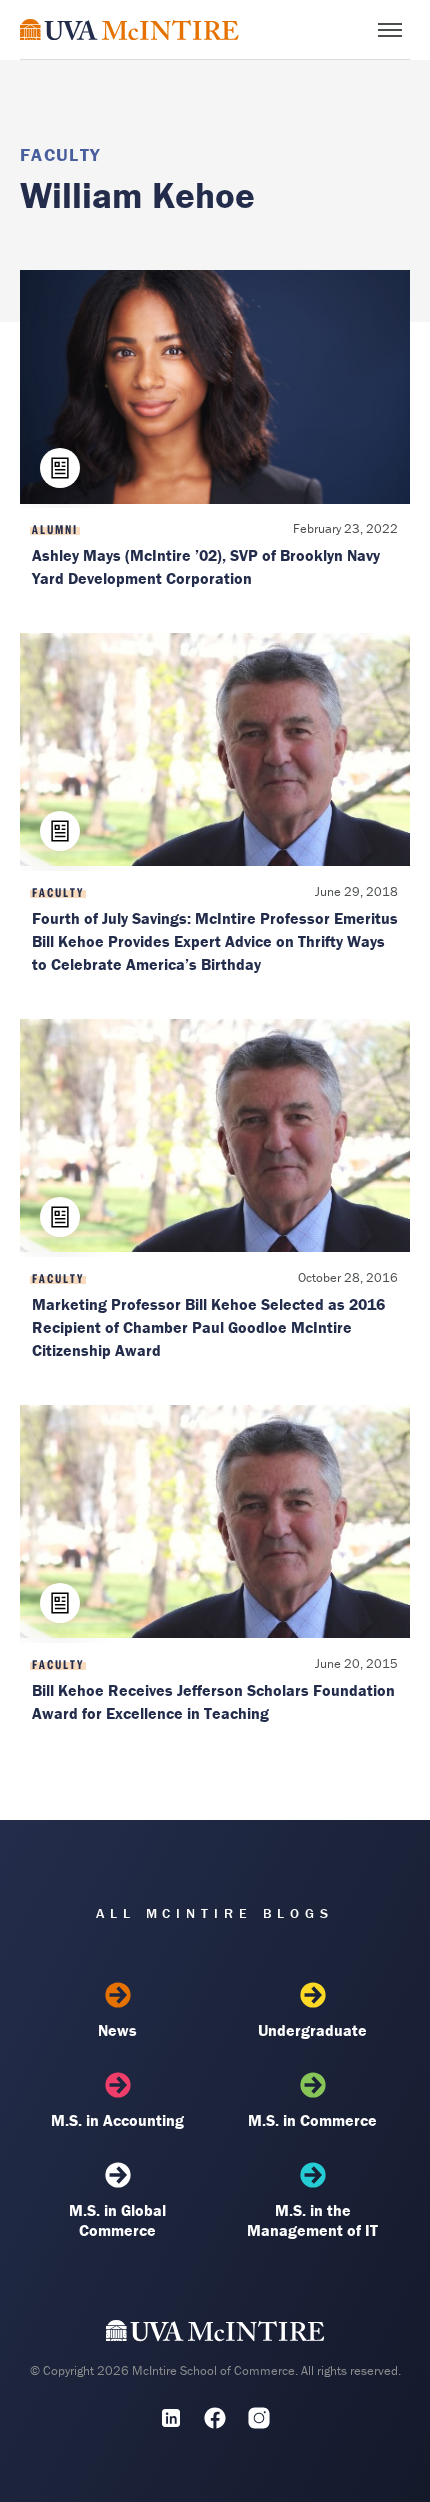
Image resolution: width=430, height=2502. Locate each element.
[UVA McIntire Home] (215, 2336)
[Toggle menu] (390, 30)
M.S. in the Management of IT (312, 2220)
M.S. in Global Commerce (117, 2220)
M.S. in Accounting (117, 2120)
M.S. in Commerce (312, 2120)
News (117, 2030)
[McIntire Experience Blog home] (129, 29)
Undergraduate (312, 2030)
